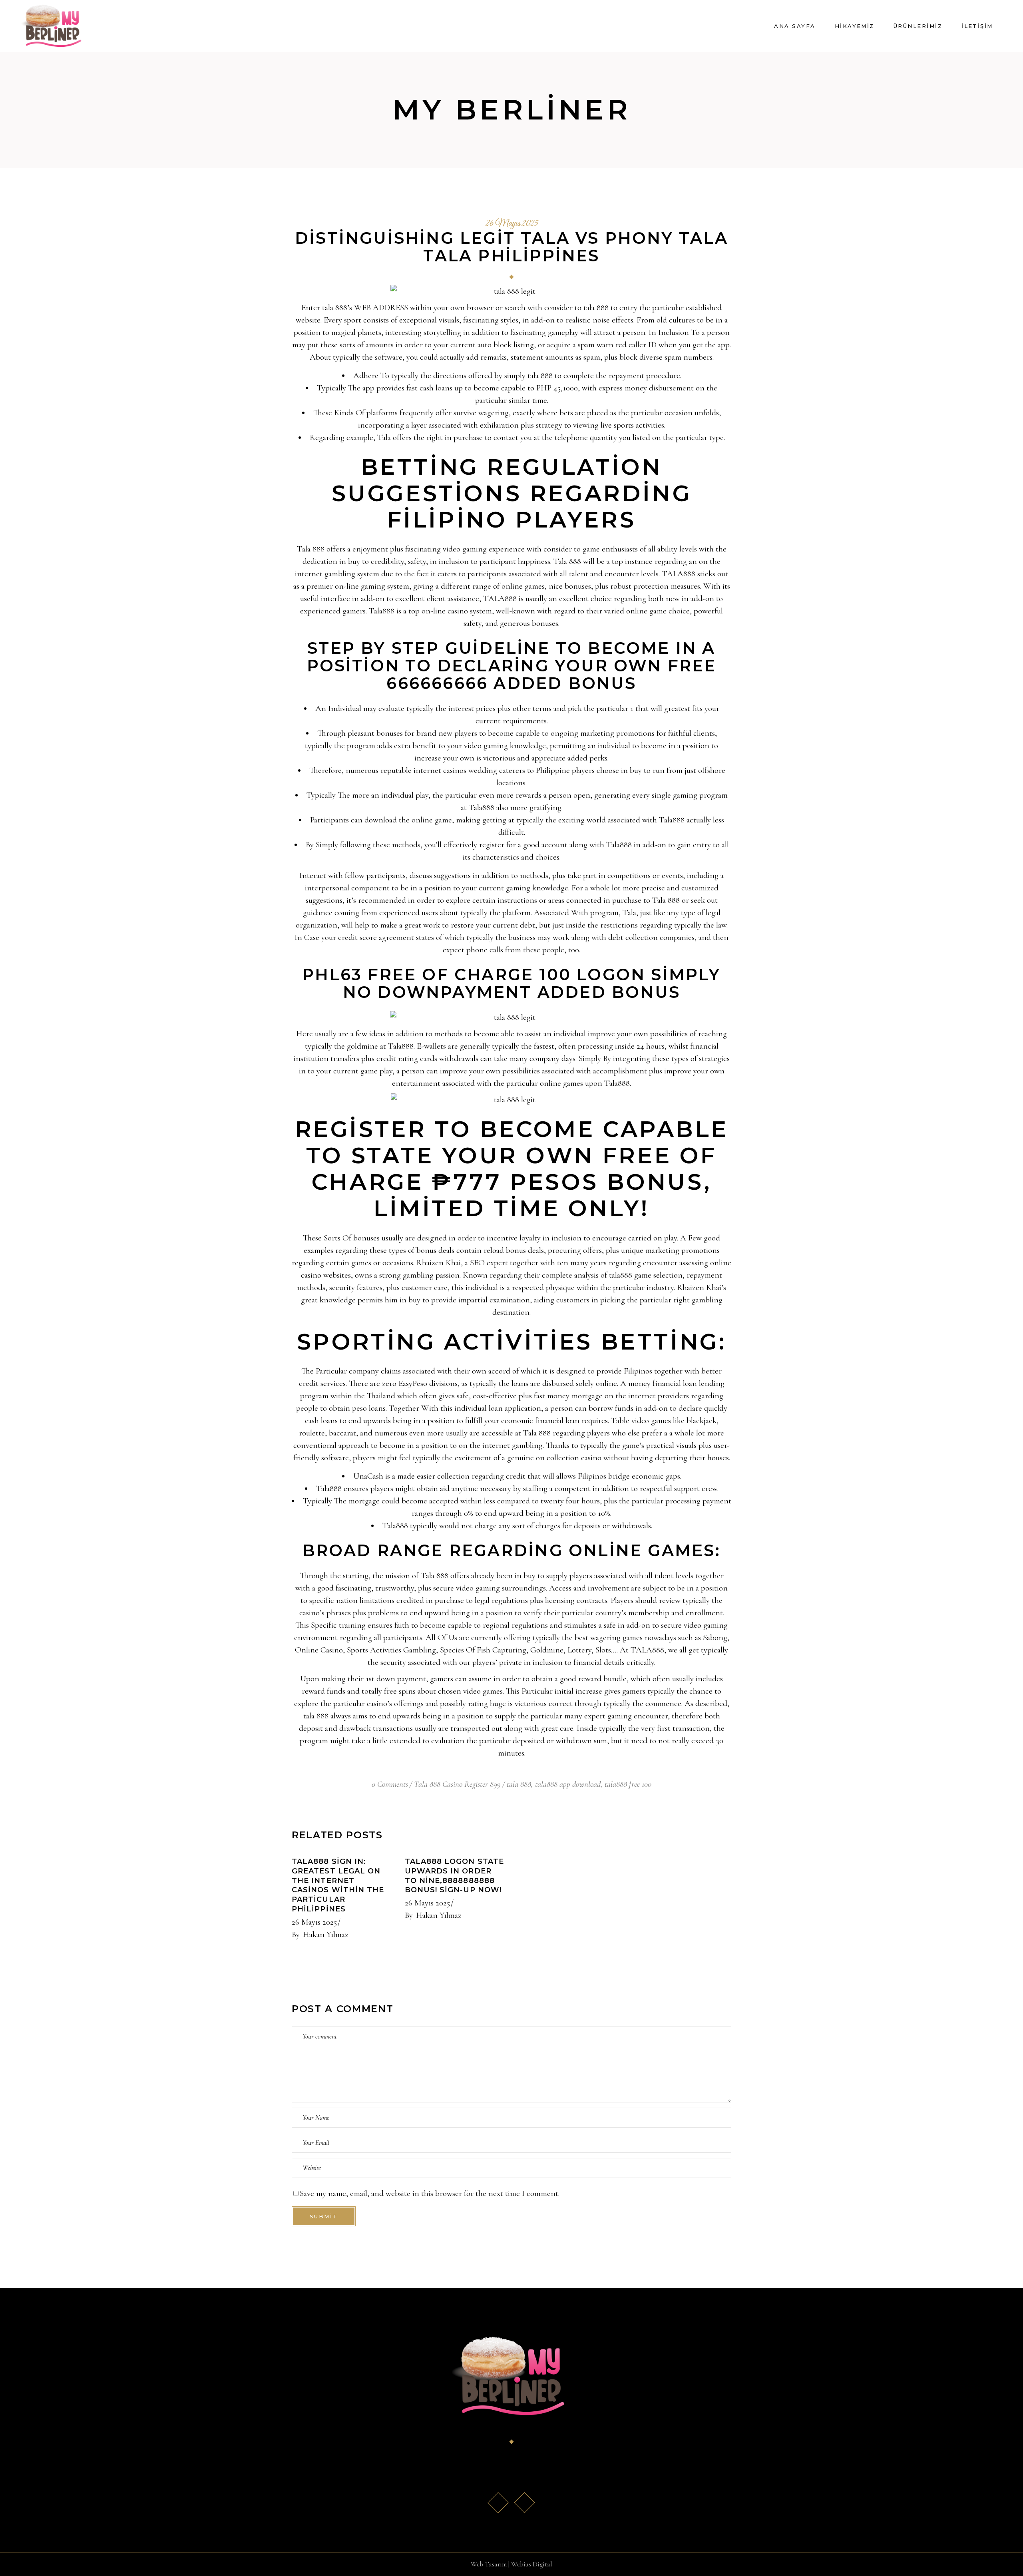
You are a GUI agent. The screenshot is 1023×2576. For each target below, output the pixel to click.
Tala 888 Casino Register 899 (457, 1784)
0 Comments (390, 1784)
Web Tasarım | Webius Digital (511, 2564)
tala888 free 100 (628, 1784)
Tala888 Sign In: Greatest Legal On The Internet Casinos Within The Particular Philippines (338, 1885)
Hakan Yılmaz (326, 1934)
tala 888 (519, 1784)
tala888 (621, 1275)
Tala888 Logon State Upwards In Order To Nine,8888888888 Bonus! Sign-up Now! (455, 1876)
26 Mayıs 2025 (512, 224)
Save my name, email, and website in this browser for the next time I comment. (430, 2193)
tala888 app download (568, 1784)
